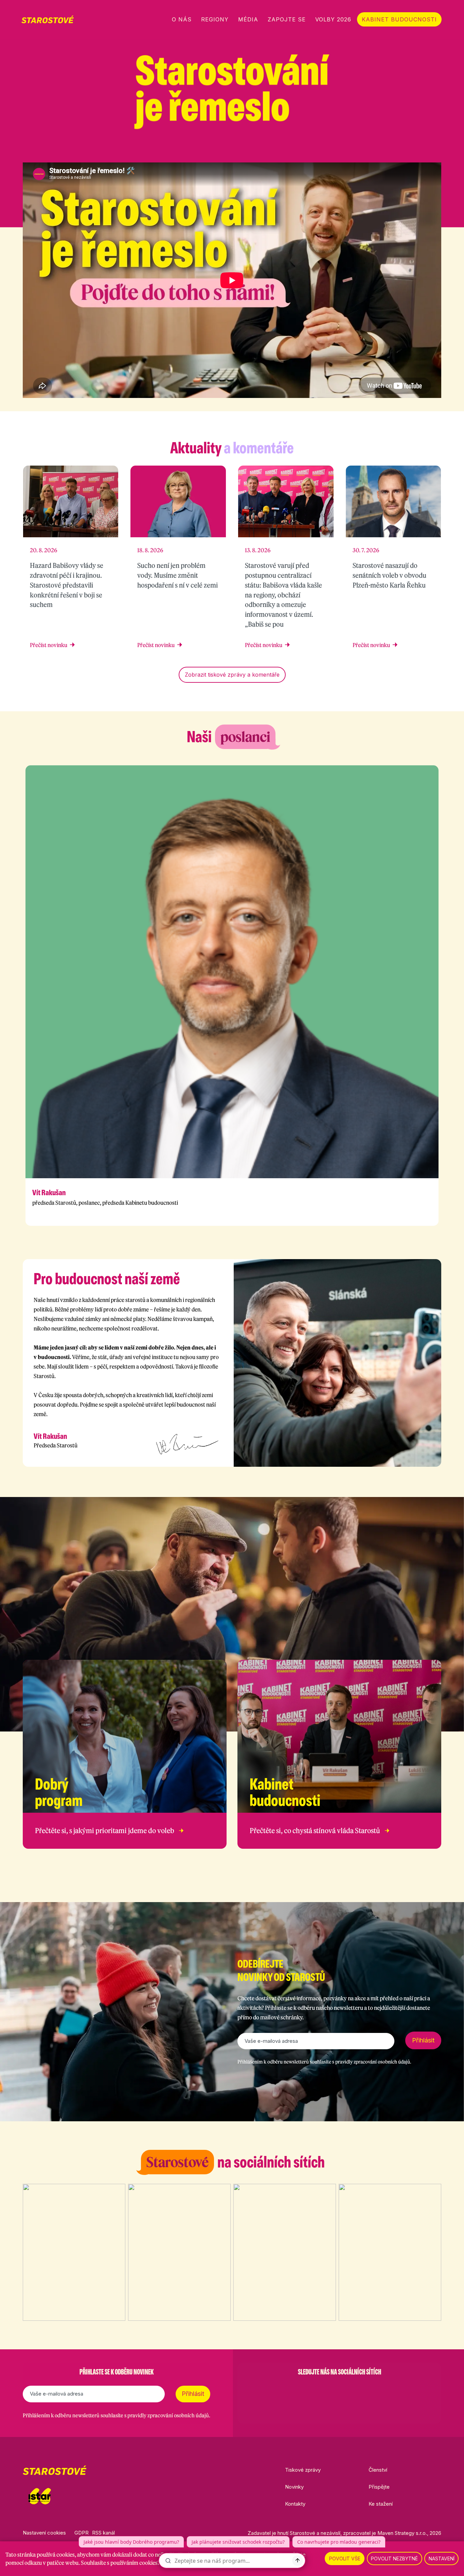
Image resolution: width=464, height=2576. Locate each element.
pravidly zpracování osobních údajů (373, 2062)
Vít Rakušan (49, 1193)
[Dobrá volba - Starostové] (48, 19)
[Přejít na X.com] (420, 150)
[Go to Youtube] (357, 2389)
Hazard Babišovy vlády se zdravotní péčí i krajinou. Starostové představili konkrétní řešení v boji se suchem (67, 585)
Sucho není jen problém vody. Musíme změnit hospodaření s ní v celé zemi (177, 575)
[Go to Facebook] (304, 2389)
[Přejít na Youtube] (438, 150)
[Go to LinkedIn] (375, 2389)
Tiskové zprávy (303, 2470)
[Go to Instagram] (322, 2389)
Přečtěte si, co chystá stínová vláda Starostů (315, 1831)
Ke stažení (381, 2504)
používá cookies (56, 2555)
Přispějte (379, 2487)
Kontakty (295, 2504)
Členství (378, 2470)
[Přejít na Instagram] (403, 150)
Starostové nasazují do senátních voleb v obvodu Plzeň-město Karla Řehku (389, 575)
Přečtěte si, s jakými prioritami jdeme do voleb (105, 1831)
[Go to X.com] (339, 2389)
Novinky (294, 2487)
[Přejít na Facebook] (385, 150)
